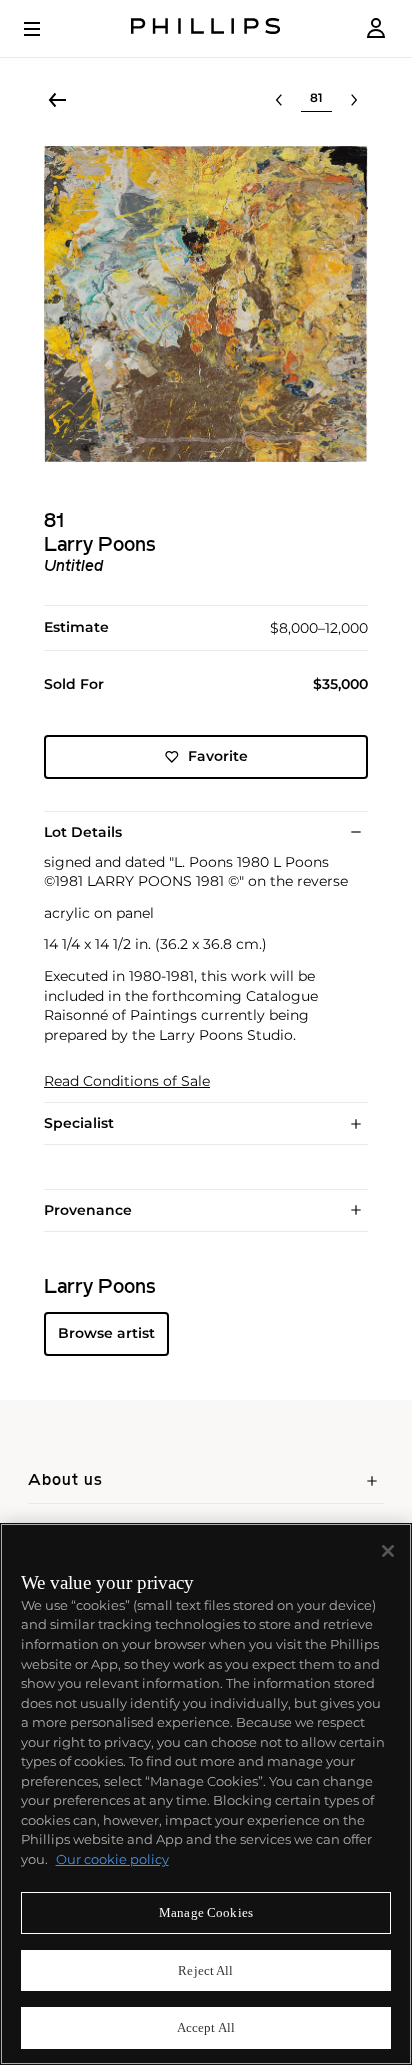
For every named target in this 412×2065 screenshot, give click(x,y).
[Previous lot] (279, 100)
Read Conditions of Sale (127, 1081)
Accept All (206, 2027)
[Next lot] (354, 100)
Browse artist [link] (106, 1333)
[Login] (376, 28)
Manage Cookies (206, 1912)
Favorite (218, 756)
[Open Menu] (46, 29)
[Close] (388, 1551)
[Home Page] (206, 28)
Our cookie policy (112, 1859)
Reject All (205, 1970)
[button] (206, 304)
